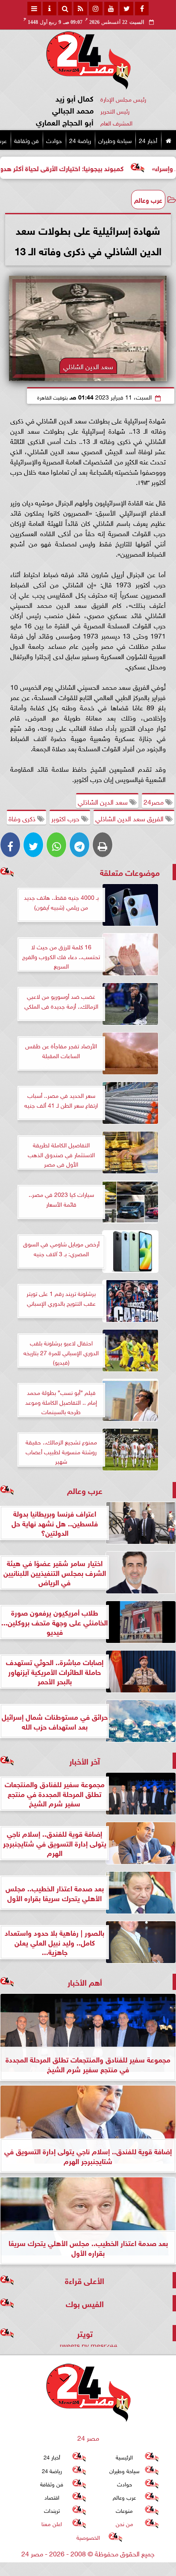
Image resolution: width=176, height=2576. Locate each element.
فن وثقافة (26, 140)
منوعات (124, 2510)
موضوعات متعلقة (130, 872)
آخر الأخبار (85, 1761)
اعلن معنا (52, 2524)
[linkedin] (96, 9)
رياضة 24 (80, 140)
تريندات (52, 2510)
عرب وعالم (148, 199)
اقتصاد (52, 2497)
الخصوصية (88, 2537)
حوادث (54, 140)
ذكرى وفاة (23, 818)
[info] (50, 9)
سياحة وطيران (115, 140)
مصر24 (154, 801)
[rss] (80, 9)
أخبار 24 (148, 140)
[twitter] (126, 9)
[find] (65, 9)
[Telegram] (79, 845)
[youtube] (111, 9)
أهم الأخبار (85, 1982)
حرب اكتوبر (66, 818)
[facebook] (142, 9)
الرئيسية (124, 2457)
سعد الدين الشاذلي (104, 801)
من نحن (125, 2524)
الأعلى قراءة (85, 2280)
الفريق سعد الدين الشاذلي (130, 818)
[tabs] (34, 9)
